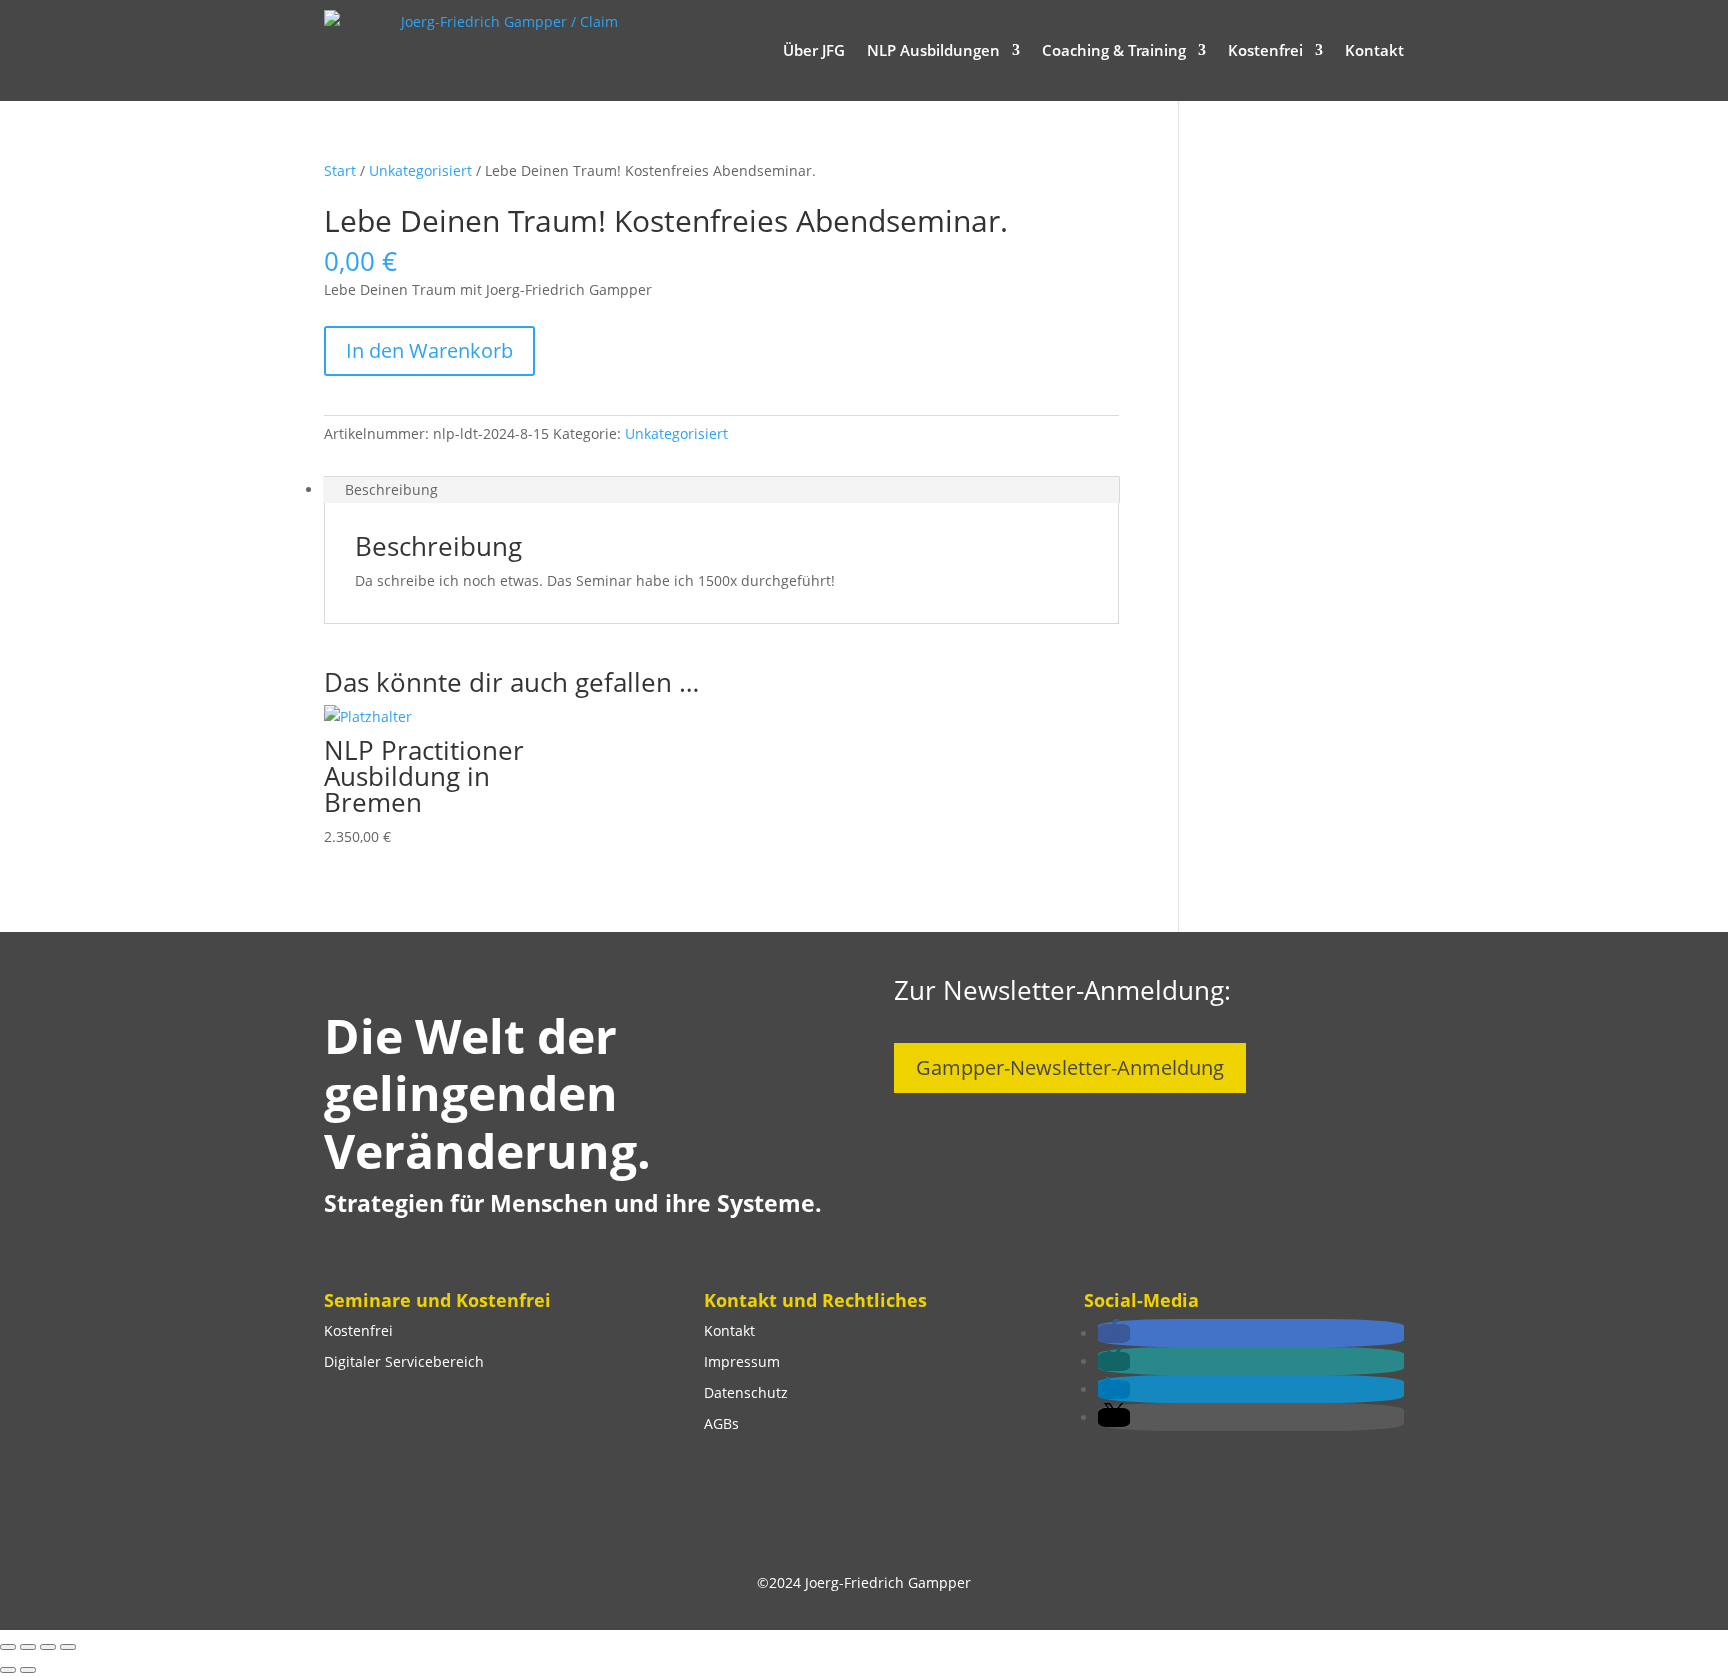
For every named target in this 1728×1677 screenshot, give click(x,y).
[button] (1114, 1333)
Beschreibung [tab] (391, 489)
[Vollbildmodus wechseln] (28, 1647)
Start (340, 170)
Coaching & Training (1114, 50)
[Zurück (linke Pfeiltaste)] (8, 1670)
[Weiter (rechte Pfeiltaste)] (28, 1670)
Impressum (742, 1361)
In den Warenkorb (429, 350)
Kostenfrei (1265, 50)
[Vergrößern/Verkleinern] (8, 1647)
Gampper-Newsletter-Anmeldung (1070, 1067)
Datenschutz (746, 1392)
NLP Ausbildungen (933, 50)
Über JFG (814, 50)
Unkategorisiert (420, 170)
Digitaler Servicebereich (404, 1361)
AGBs (721, 1423)
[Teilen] (48, 1647)
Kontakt (1374, 50)
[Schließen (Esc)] (68, 1647)
